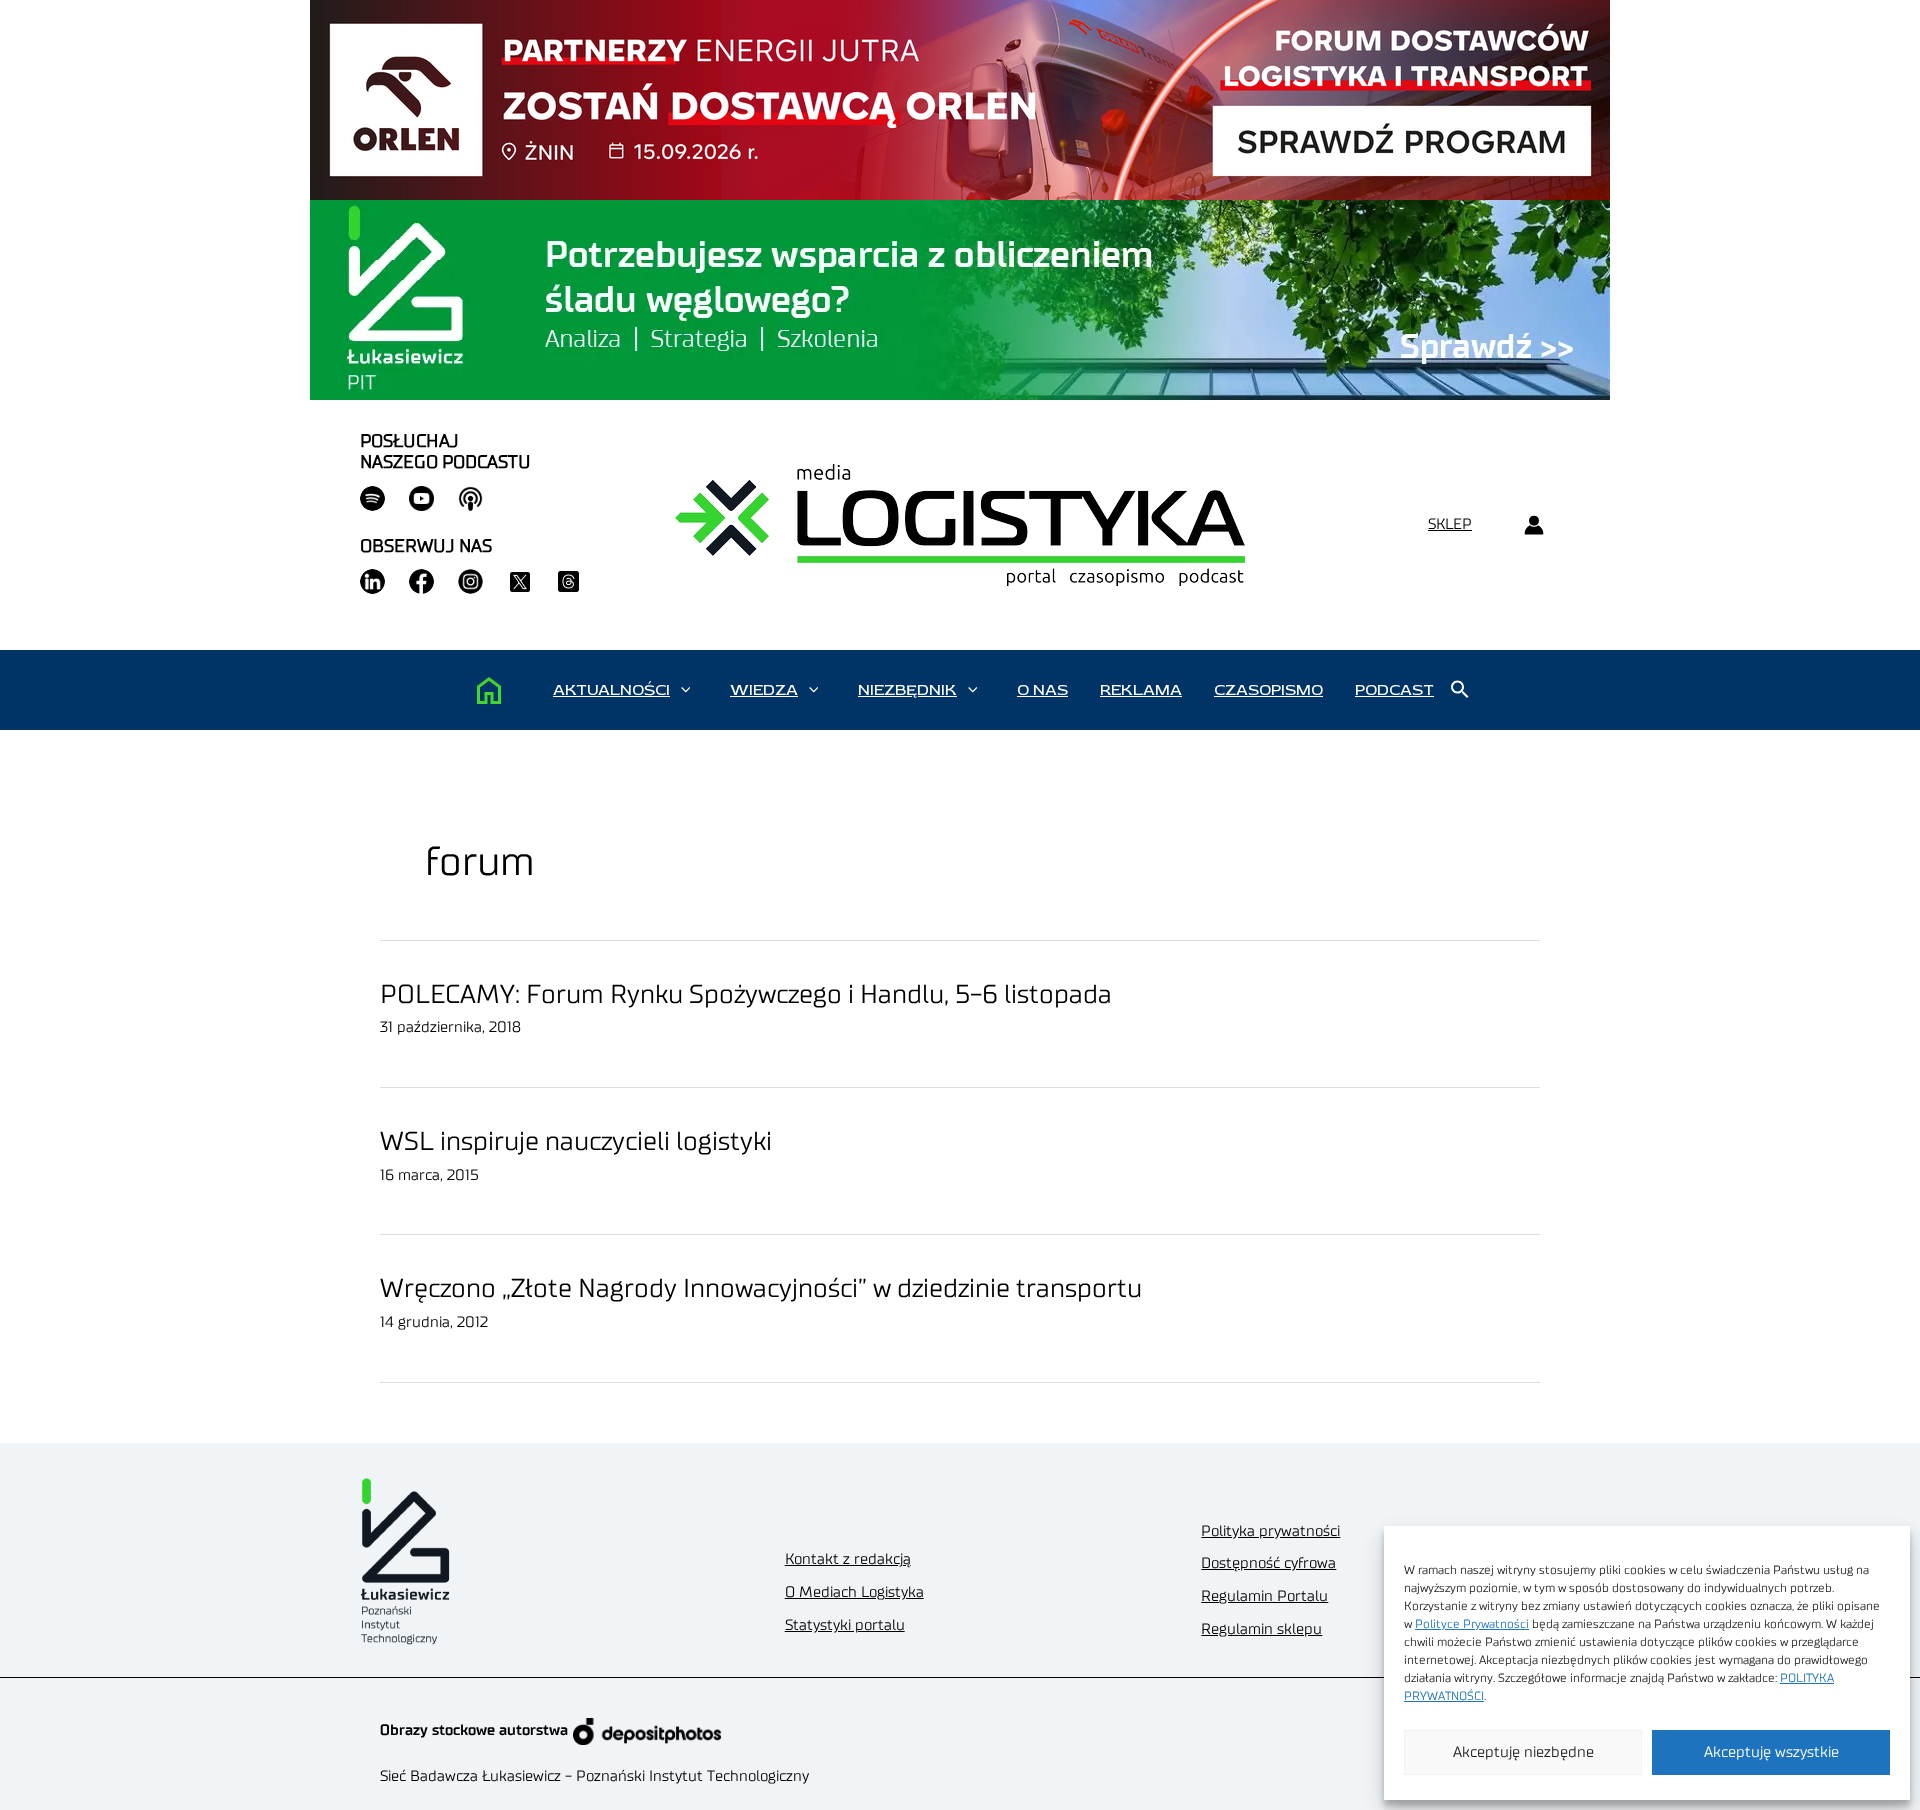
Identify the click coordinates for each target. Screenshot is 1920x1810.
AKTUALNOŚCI (611, 690)
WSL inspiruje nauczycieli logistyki (576, 1142)
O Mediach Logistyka (854, 1592)
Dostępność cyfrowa (1268, 1563)
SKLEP (1450, 524)
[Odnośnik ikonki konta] (1533, 525)
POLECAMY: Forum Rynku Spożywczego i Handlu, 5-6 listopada (746, 995)
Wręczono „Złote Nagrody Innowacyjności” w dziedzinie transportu (761, 1289)
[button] (685, 690)
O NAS (1042, 690)
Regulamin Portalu (1264, 1596)
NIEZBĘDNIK (907, 690)
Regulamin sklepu (1261, 1629)
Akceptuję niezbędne (1523, 1752)
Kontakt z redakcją (848, 1559)
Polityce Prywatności (1472, 1624)
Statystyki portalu (845, 1625)
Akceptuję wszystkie (1771, 1752)
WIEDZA (764, 690)
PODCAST (1394, 690)
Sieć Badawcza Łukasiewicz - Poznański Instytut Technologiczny (594, 1776)
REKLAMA (1141, 690)
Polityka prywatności (1270, 1531)
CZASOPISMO (1268, 690)
